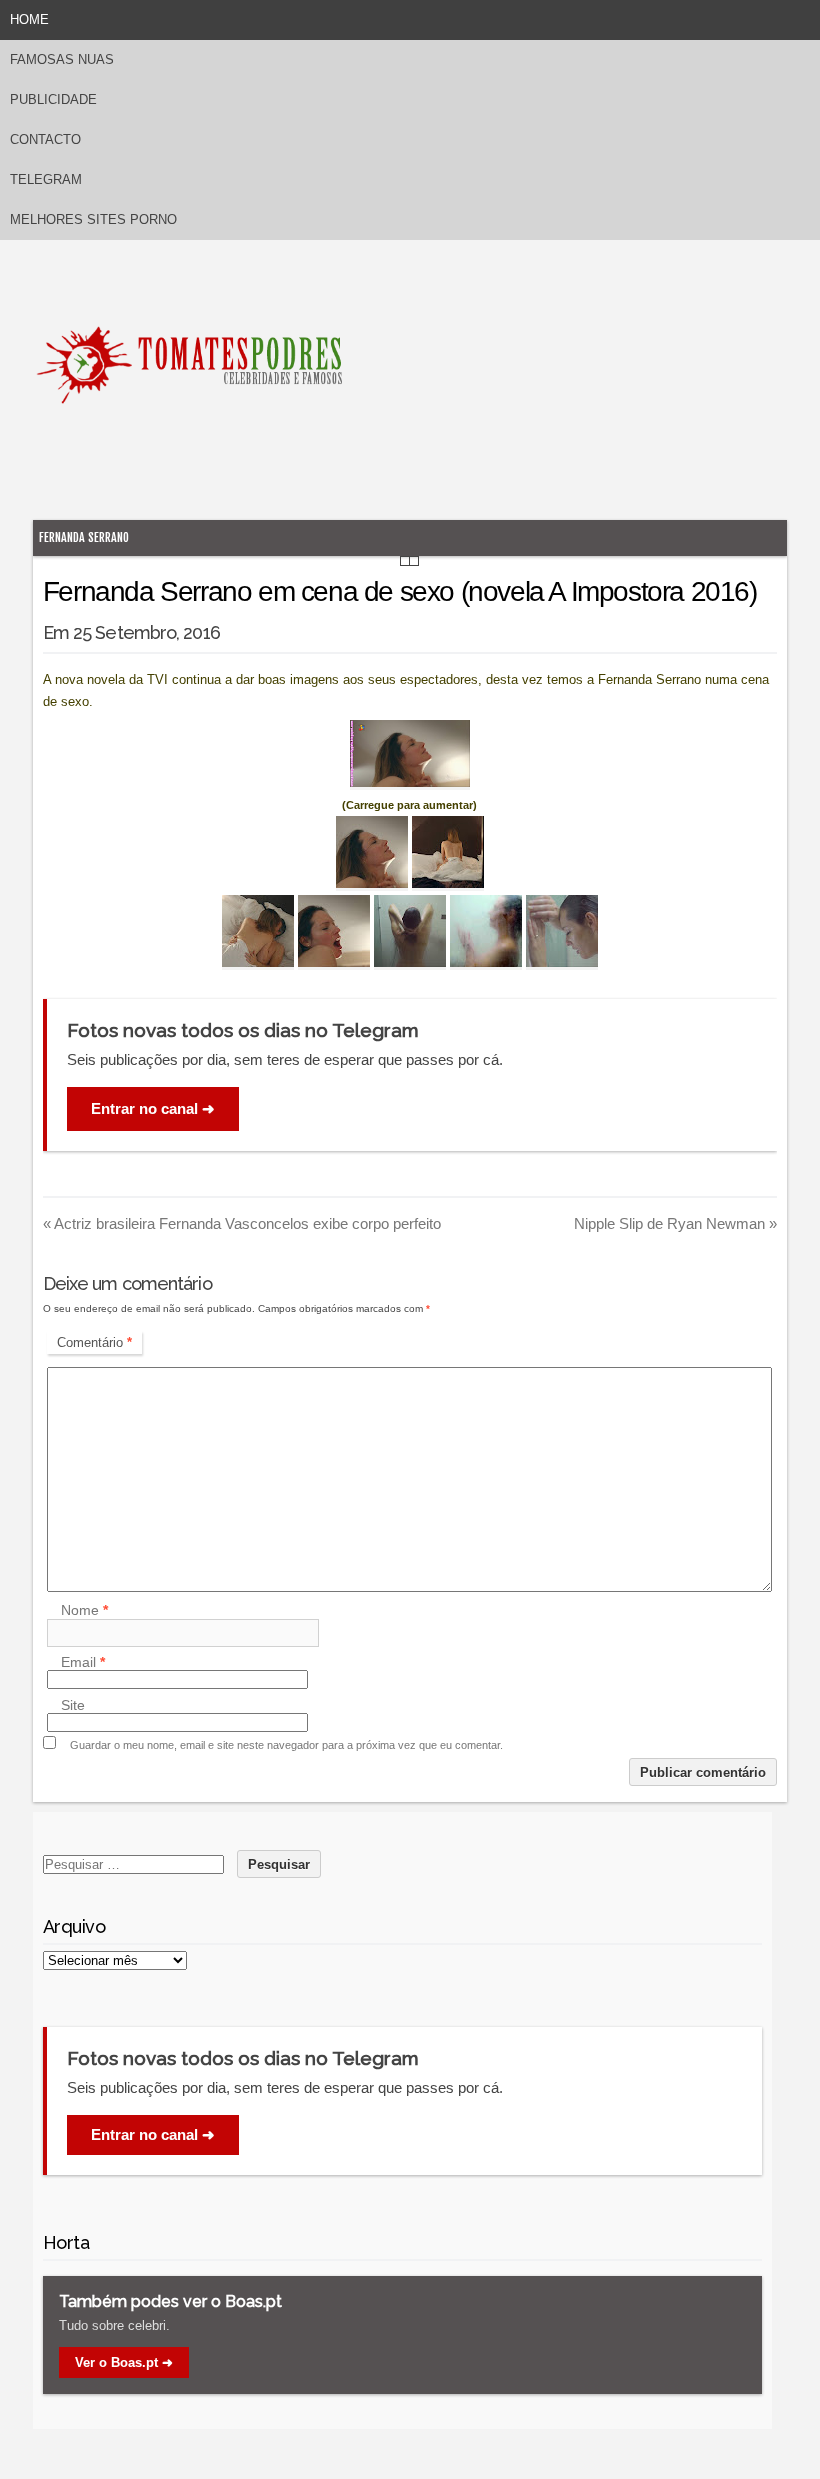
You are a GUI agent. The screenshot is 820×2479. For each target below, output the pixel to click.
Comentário (94, 1342)
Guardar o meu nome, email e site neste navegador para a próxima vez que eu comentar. (286, 1745)
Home (29, 19)
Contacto (45, 139)
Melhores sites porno (93, 219)
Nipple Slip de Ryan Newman (675, 1223)
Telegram (46, 179)
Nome (84, 1611)
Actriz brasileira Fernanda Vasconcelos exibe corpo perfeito (242, 1223)
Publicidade (53, 99)
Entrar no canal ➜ (153, 1108)
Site (73, 1705)
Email (83, 1662)
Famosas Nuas (62, 59)
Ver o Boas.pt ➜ (124, 2362)
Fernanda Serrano (84, 537)
